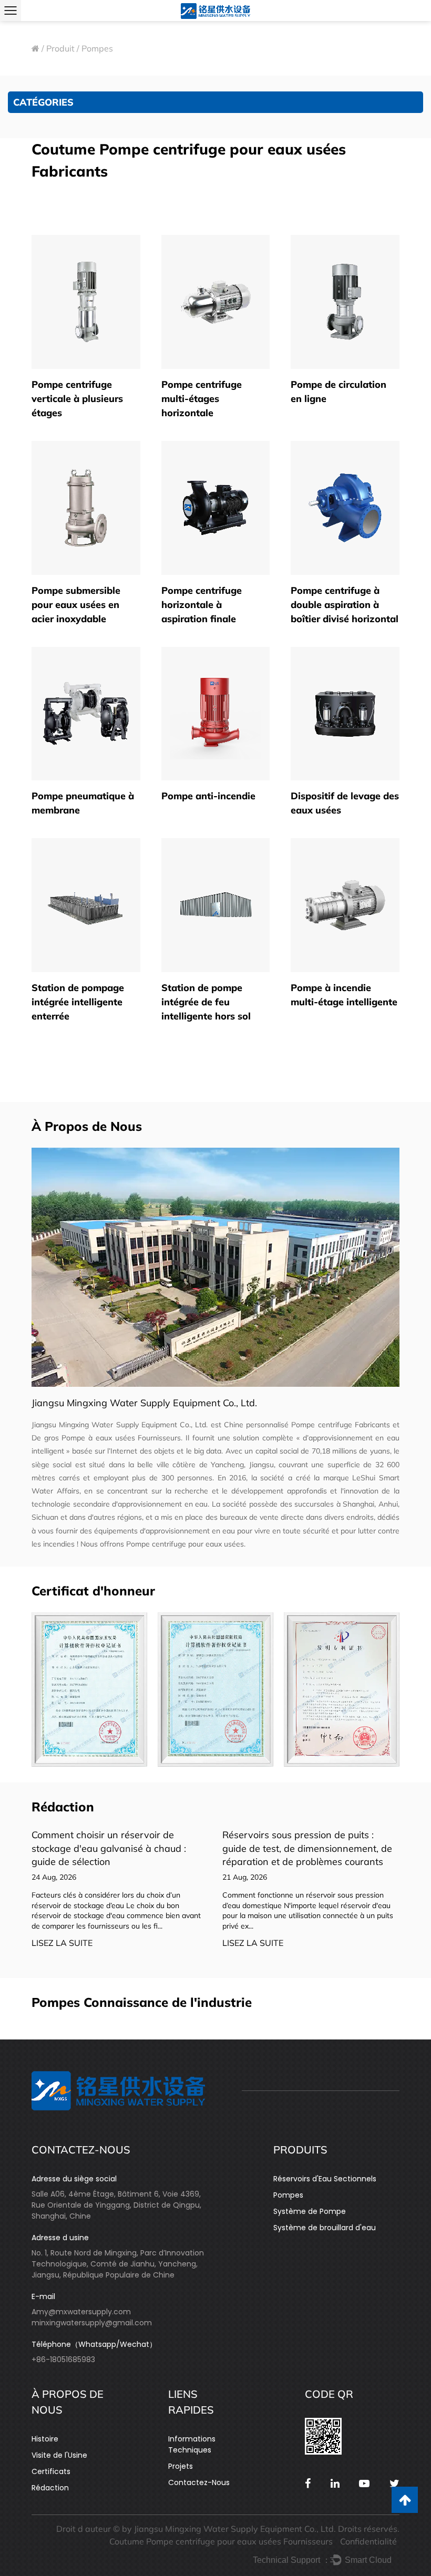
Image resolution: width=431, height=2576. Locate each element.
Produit (60, 48)
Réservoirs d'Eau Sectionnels (325, 2179)
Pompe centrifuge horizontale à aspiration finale (202, 605)
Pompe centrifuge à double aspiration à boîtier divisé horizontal (345, 605)
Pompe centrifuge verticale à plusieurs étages (77, 399)
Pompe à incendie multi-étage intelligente (344, 995)
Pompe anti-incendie (208, 796)
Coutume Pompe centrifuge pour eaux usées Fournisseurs (221, 2541)
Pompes (288, 2195)
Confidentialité (368, 2541)
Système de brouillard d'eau (325, 2228)
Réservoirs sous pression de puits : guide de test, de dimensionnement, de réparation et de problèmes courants (168, 1848)
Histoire (45, 2439)
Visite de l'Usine (59, 2455)
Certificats (51, 2471)
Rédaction (50, 2488)
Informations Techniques (192, 2444)
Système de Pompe (310, 2211)
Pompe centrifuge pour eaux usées (185, 1544)
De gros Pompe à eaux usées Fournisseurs (106, 1438)
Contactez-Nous (199, 2482)
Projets (181, 2466)
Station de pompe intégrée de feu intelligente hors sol (206, 1002)
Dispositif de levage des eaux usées (345, 803)
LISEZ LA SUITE (114, 1943)
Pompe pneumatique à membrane (83, 803)
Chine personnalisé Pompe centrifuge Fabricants (307, 1425)
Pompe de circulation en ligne (338, 391)
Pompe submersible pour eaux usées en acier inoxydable (76, 605)
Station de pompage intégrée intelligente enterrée (78, 1002)
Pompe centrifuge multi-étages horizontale (202, 399)
